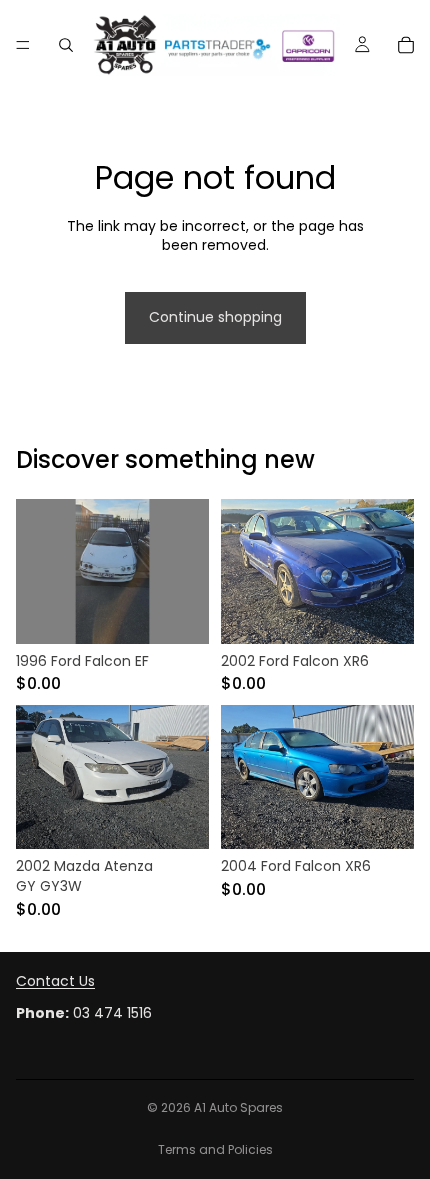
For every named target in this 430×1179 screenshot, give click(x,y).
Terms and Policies (215, 1149)
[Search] (66, 45)
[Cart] (406, 45)
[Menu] (23, 45)
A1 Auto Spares (238, 1107)
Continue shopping (215, 317)
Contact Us (55, 981)
